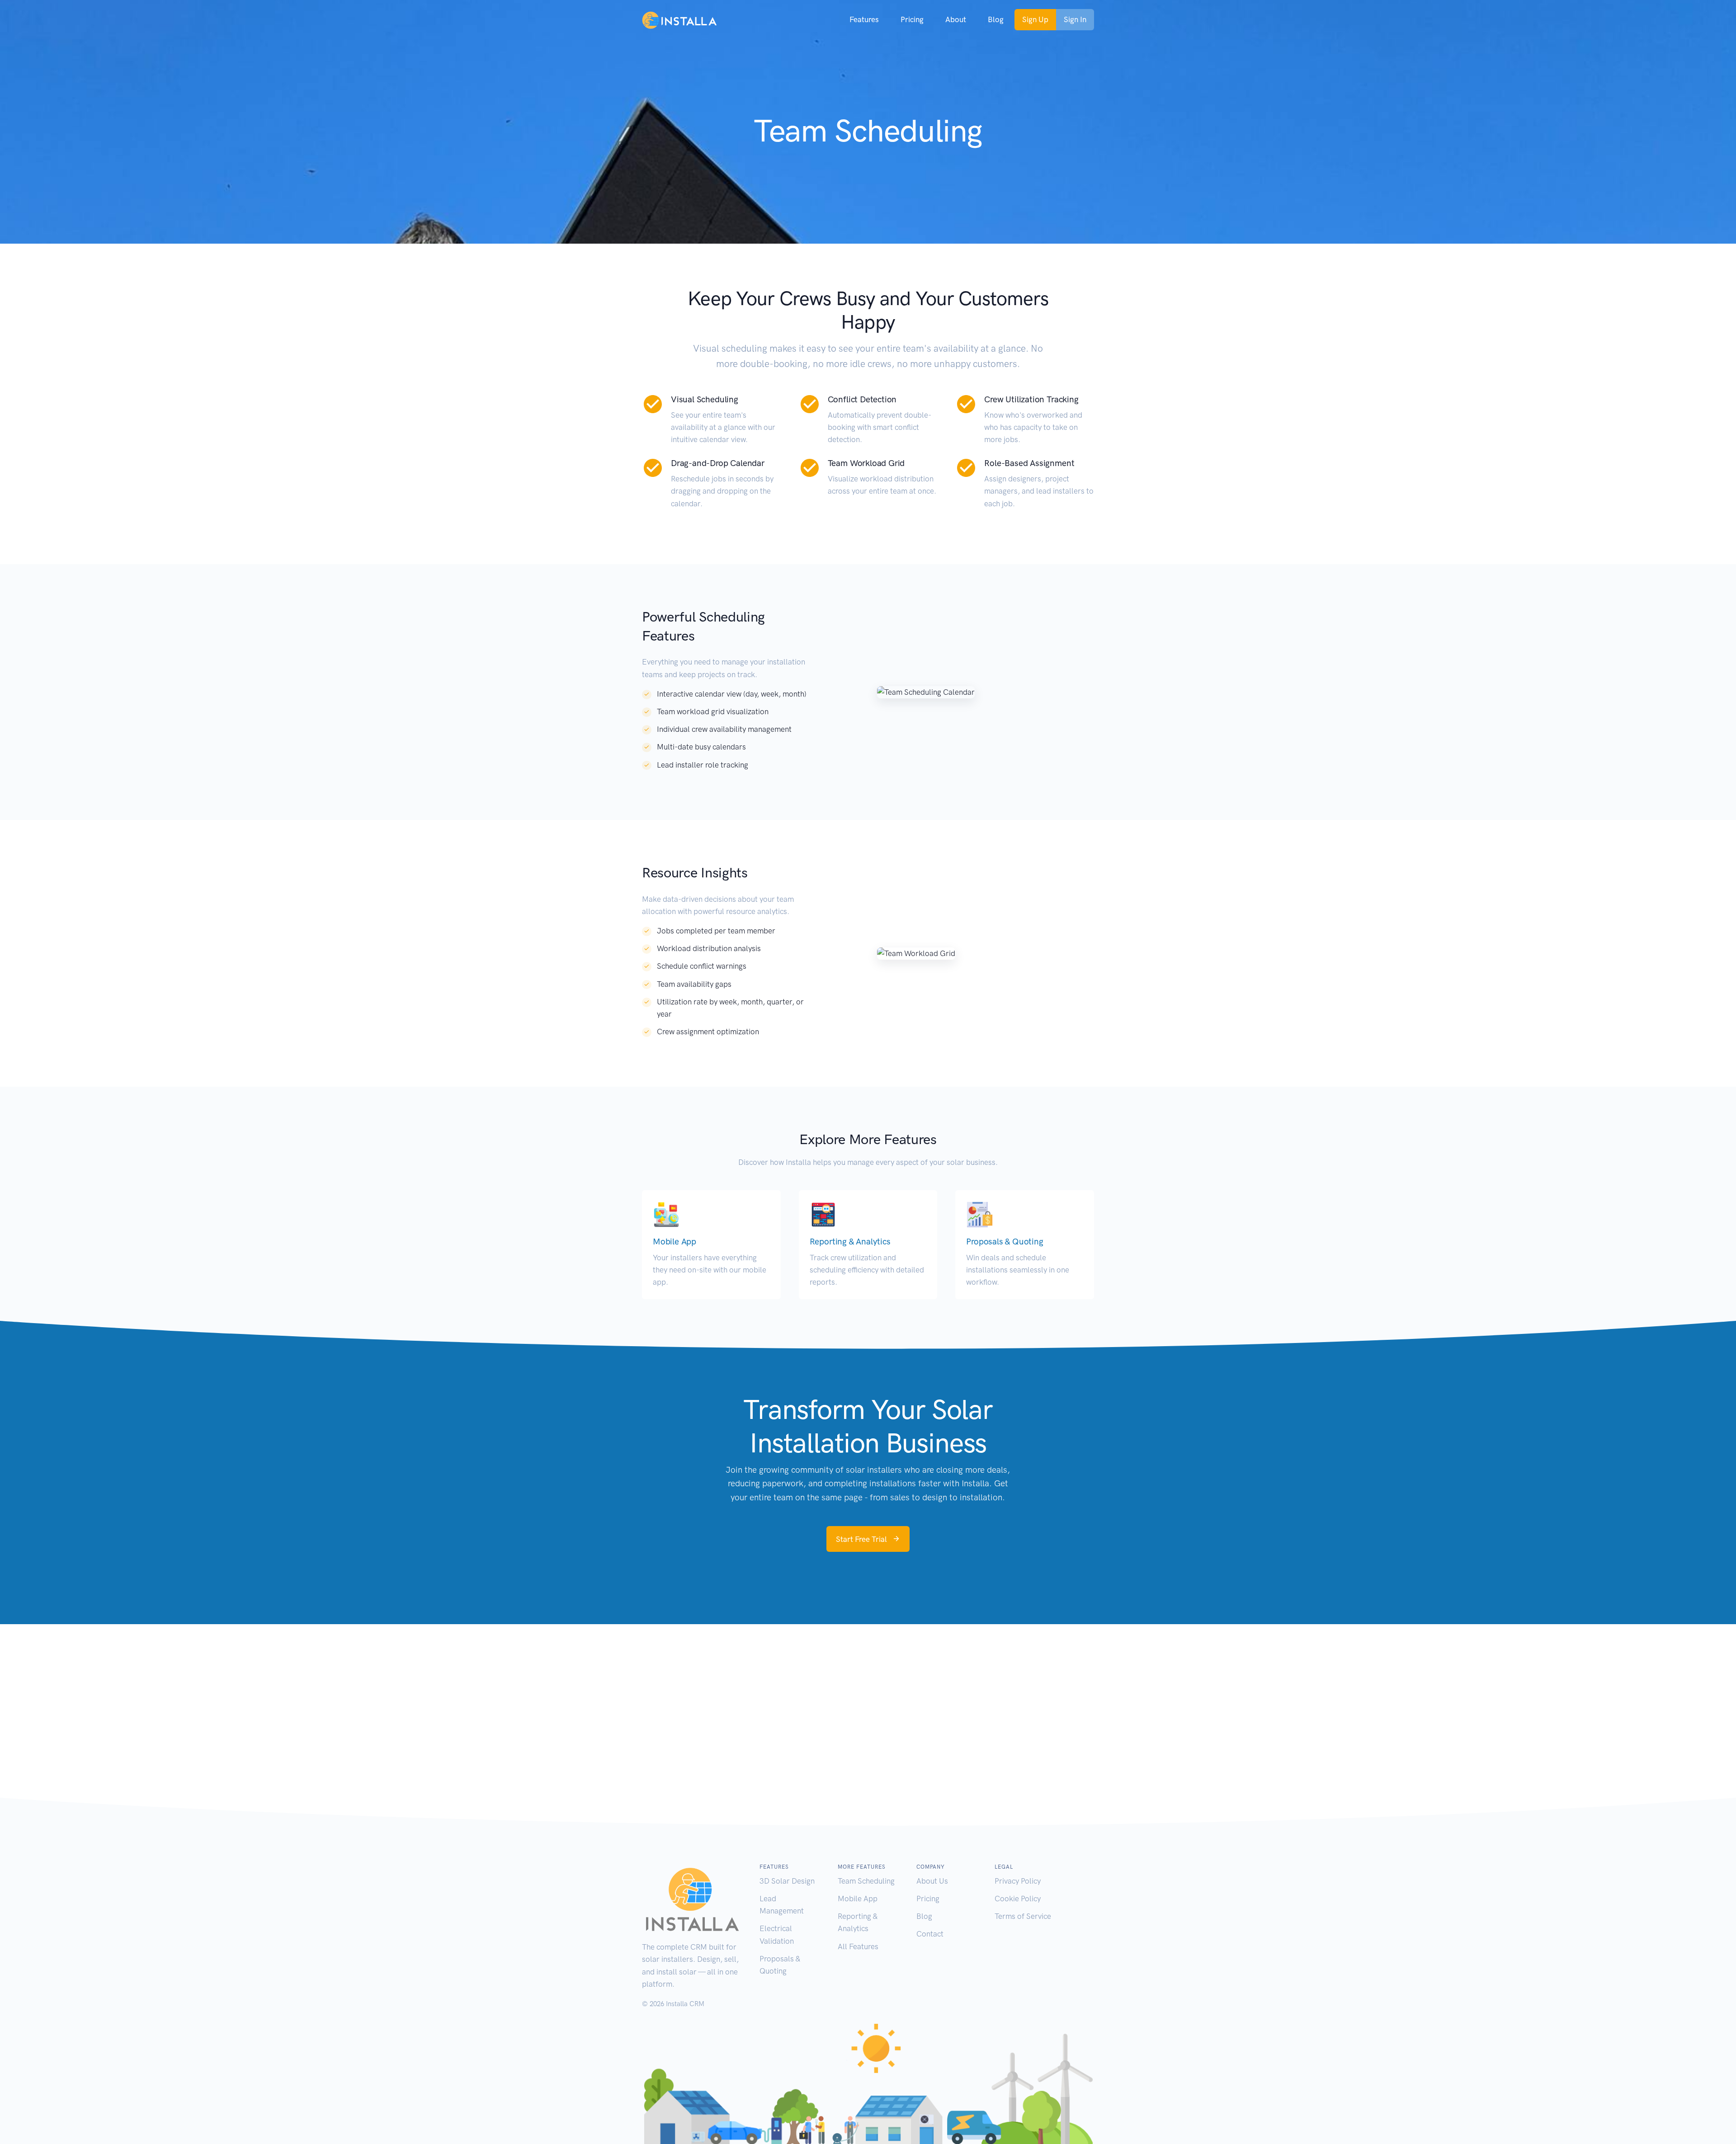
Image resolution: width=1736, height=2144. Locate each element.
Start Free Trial (862, 1539)
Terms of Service (1023, 1916)
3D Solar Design (787, 1881)
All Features (858, 1946)
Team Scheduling (866, 1881)
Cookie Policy (1018, 1899)
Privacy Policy (1018, 1881)
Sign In (1075, 19)
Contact (930, 1934)
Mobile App (858, 1899)
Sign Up (1035, 19)
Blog (924, 1916)
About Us (932, 1881)
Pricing (928, 1899)
